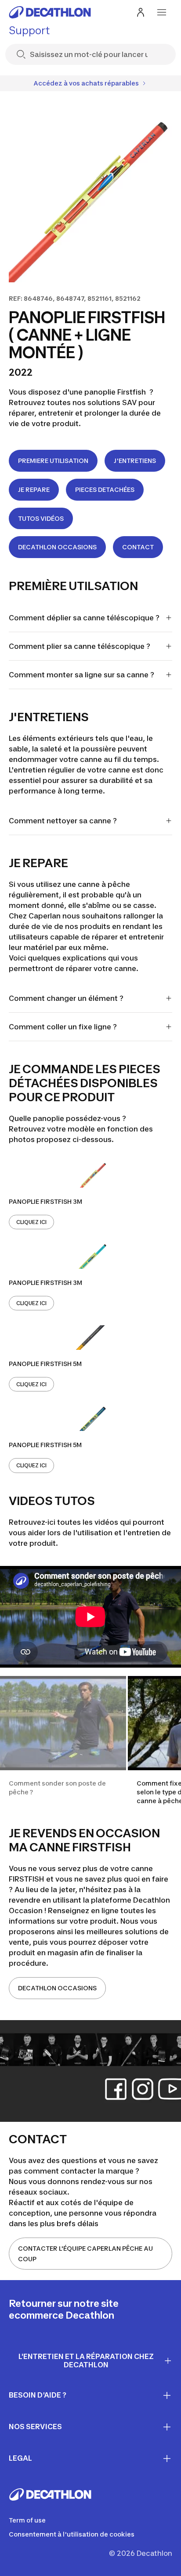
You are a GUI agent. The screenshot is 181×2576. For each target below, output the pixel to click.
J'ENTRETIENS (135, 461)
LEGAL (20, 2458)
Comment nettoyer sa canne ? (64, 821)
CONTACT (138, 547)
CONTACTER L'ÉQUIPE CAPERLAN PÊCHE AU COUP (85, 2254)
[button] (63, 1741)
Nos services (35, 2427)
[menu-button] (162, 12)
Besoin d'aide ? (38, 2395)
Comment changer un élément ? (67, 998)
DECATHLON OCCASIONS (57, 547)
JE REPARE (34, 489)
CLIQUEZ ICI (31, 1222)
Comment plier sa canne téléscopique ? (80, 646)
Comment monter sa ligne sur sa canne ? (82, 675)
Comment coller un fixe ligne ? (64, 1027)
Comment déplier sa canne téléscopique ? (84, 618)
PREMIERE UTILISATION (53, 461)
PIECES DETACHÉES (105, 489)
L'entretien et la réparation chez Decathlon (86, 2361)
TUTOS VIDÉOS (41, 518)
